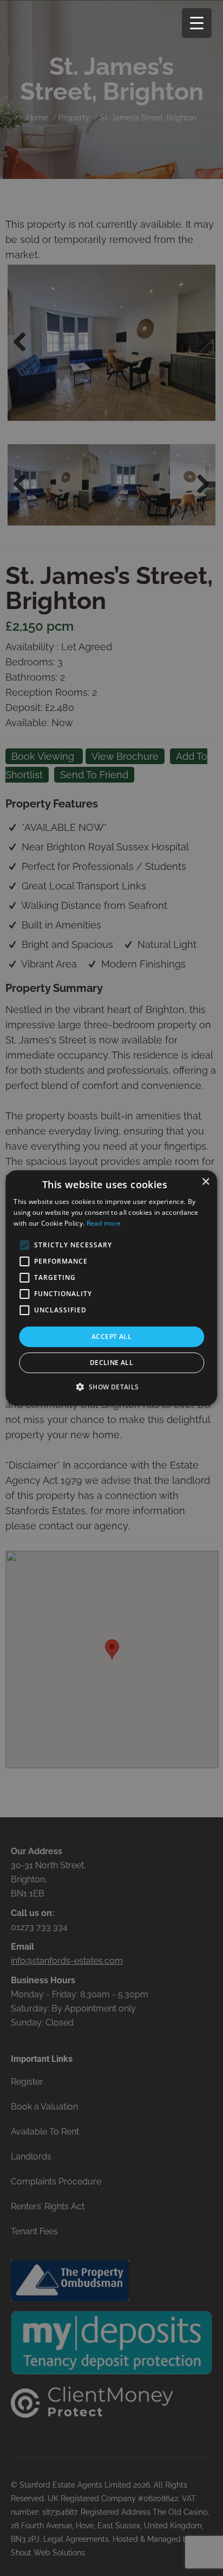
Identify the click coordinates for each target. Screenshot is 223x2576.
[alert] (111, 1288)
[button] (111, 1387)
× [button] (205, 1182)
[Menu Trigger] (197, 23)
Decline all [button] (111, 1363)
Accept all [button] (111, 1337)
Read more (104, 1223)
